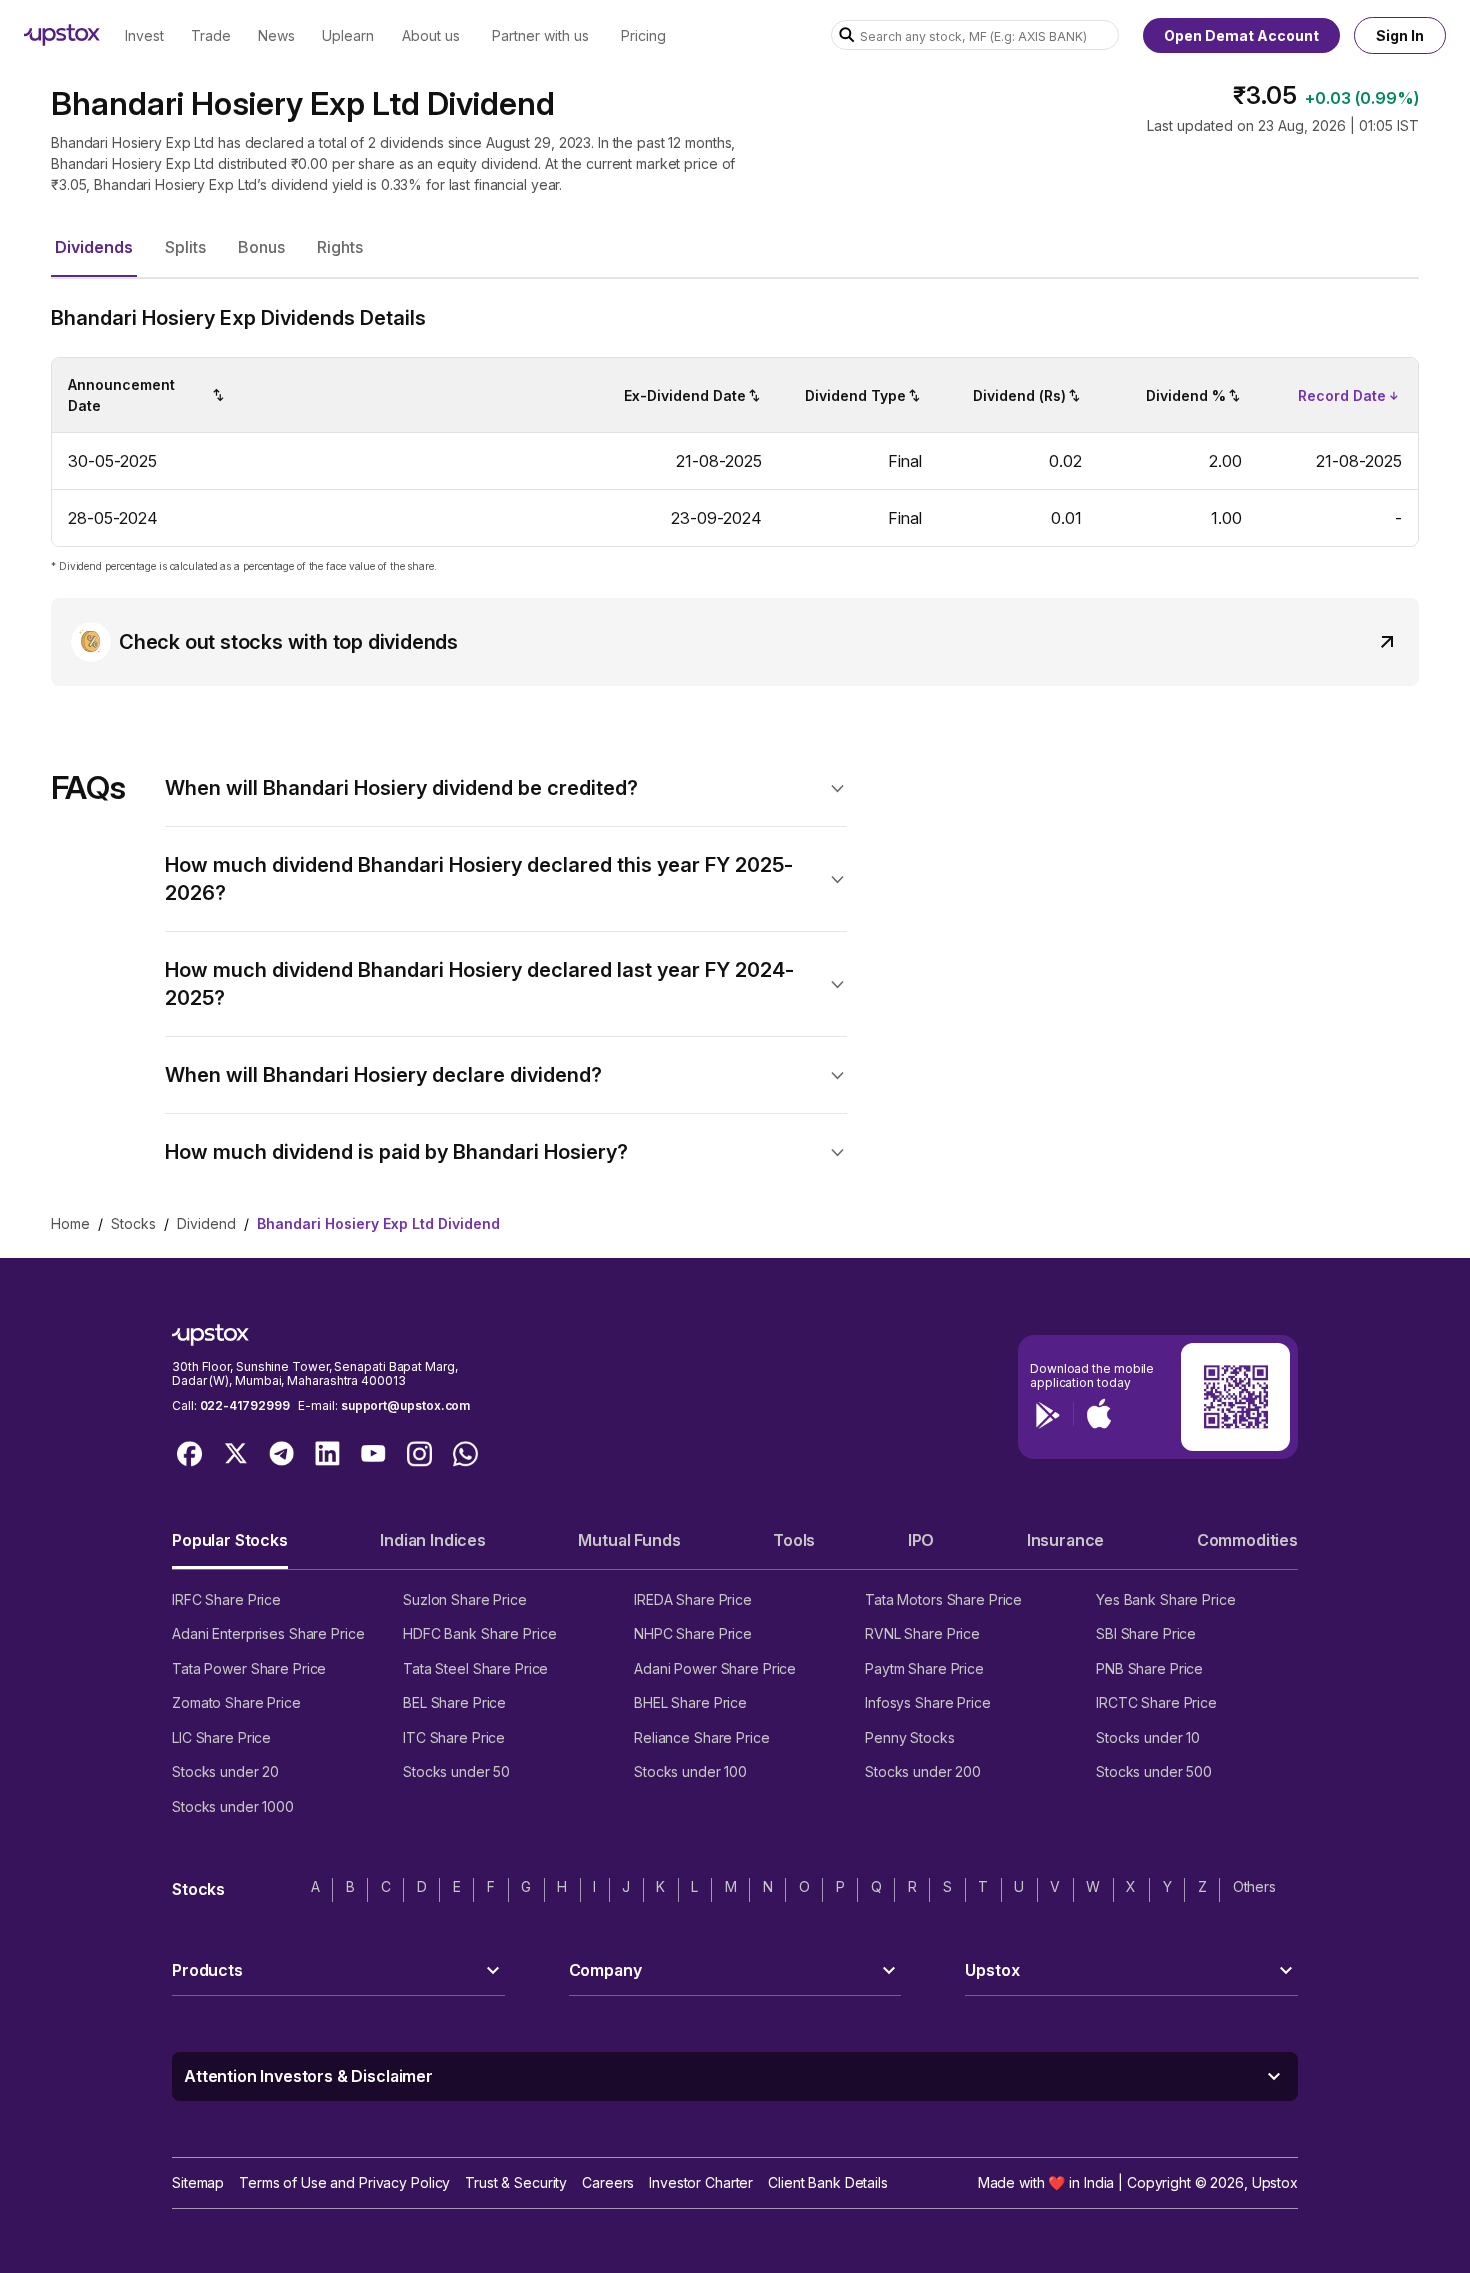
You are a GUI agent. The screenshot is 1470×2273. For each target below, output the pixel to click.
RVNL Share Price (922, 1633)
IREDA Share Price (693, 1599)
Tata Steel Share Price (475, 1668)
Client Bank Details (828, 2182)
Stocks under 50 (456, 1771)
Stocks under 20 (225, 1771)
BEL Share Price (454, 1702)
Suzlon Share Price (465, 1599)
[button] (94, 248)
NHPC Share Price (693, 1633)
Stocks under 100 (690, 1771)
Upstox (1275, 2182)
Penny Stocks (910, 1737)
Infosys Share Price (928, 1702)
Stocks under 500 (1154, 1771)
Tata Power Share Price (249, 1668)
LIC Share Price (221, 1737)
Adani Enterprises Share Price (268, 1633)
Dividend (206, 1223)
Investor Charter (701, 2182)
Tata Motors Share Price (943, 1599)
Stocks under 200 (923, 1771)
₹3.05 (1265, 95)
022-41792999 (245, 1405)
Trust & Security (516, 2182)
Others (1254, 1886)
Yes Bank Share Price (1166, 1599)
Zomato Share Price (236, 1702)
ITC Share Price (454, 1737)
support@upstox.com (405, 1405)
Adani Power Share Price (715, 1668)
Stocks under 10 (1148, 1737)
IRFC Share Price (226, 1599)
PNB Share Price (1149, 1668)
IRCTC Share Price (1156, 1702)
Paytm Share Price (924, 1668)
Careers (608, 2182)
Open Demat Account (1241, 35)
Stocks (133, 1223)
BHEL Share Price (690, 1702)
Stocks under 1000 (233, 1806)
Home (70, 1223)
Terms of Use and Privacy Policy (344, 2182)
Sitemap (198, 2182)
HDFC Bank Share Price (479, 1633)
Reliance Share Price (702, 1737)
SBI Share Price (1146, 1633)
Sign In (1400, 35)
